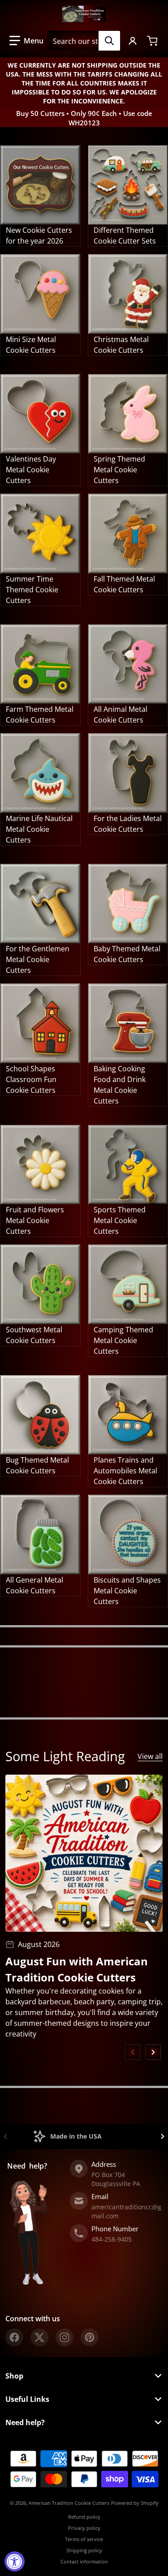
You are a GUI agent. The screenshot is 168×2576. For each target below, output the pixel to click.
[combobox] (84, 41)
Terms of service (84, 2539)
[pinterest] (90, 2337)
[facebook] (14, 2337)
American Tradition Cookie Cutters (69, 2503)
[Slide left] (133, 2052)
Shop (14, 2376)
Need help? (25, 2422)
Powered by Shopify (135, 2503)
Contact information (84, 2561)
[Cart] (153, 41)
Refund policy (84, 2517)
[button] (26, 41)
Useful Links (27, 2399)
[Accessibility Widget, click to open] (15, 2561)
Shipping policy (84, 2550)
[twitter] (39, 2337)
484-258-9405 (112, 2239)
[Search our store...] (109, 41)
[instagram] (65, 2337)
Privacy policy (84, 2528)
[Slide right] (153, 2052)
